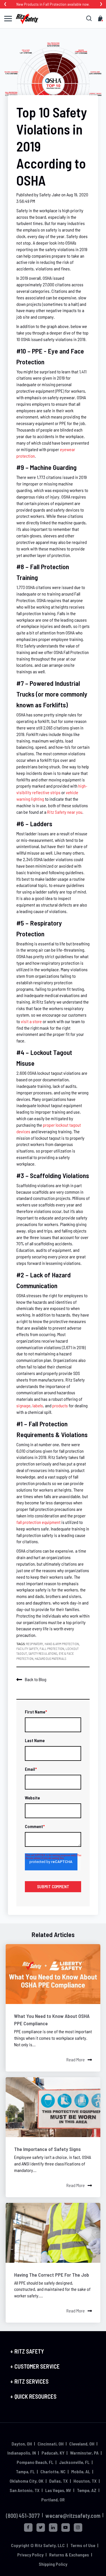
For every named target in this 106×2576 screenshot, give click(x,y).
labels (38, 1405)
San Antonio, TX (25, 2490)
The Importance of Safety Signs (47, 2149)
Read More (76, 2059)
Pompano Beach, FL (35, 2462)
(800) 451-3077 (23, 2516)
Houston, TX (85, 2481)
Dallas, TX (59, 2481)
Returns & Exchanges (69, 2555)
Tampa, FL (25, 2471)
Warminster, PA (84, 2453)
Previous (5, 4)
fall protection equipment (38, 1522)
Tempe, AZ (87, 2490)
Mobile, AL (81, 2471)
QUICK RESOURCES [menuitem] (35, 2396)
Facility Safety (27, 1648)
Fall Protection (52, 1648)
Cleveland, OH (82, 2444)
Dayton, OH (22, 2444)
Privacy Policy (30, 2555)
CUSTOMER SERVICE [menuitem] (37, 2366)
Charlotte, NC (53, 2471)
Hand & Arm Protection (62, 1644)
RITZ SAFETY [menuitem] (29, 2351)
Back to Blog (36, 1679)
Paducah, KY (53, 2453)
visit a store (31, 1021)
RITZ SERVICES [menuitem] (32, 2381)
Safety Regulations (43, 1653)
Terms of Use (83, 2545)
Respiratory (34, 1644)
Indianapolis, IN (22, 2453)
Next (101, 4)
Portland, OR (53, 2500)
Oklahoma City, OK (27, 2481)
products (60, 1405)
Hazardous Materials (50, 1658)
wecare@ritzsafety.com (73, 2516)
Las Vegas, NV (58, 2490)
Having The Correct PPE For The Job (52, 2275)
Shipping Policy (53, 2564)
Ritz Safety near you (65, 812)
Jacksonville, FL (74, 2462)
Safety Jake (50, 194)
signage (23, 1405)
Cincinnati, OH (51, 2444)
